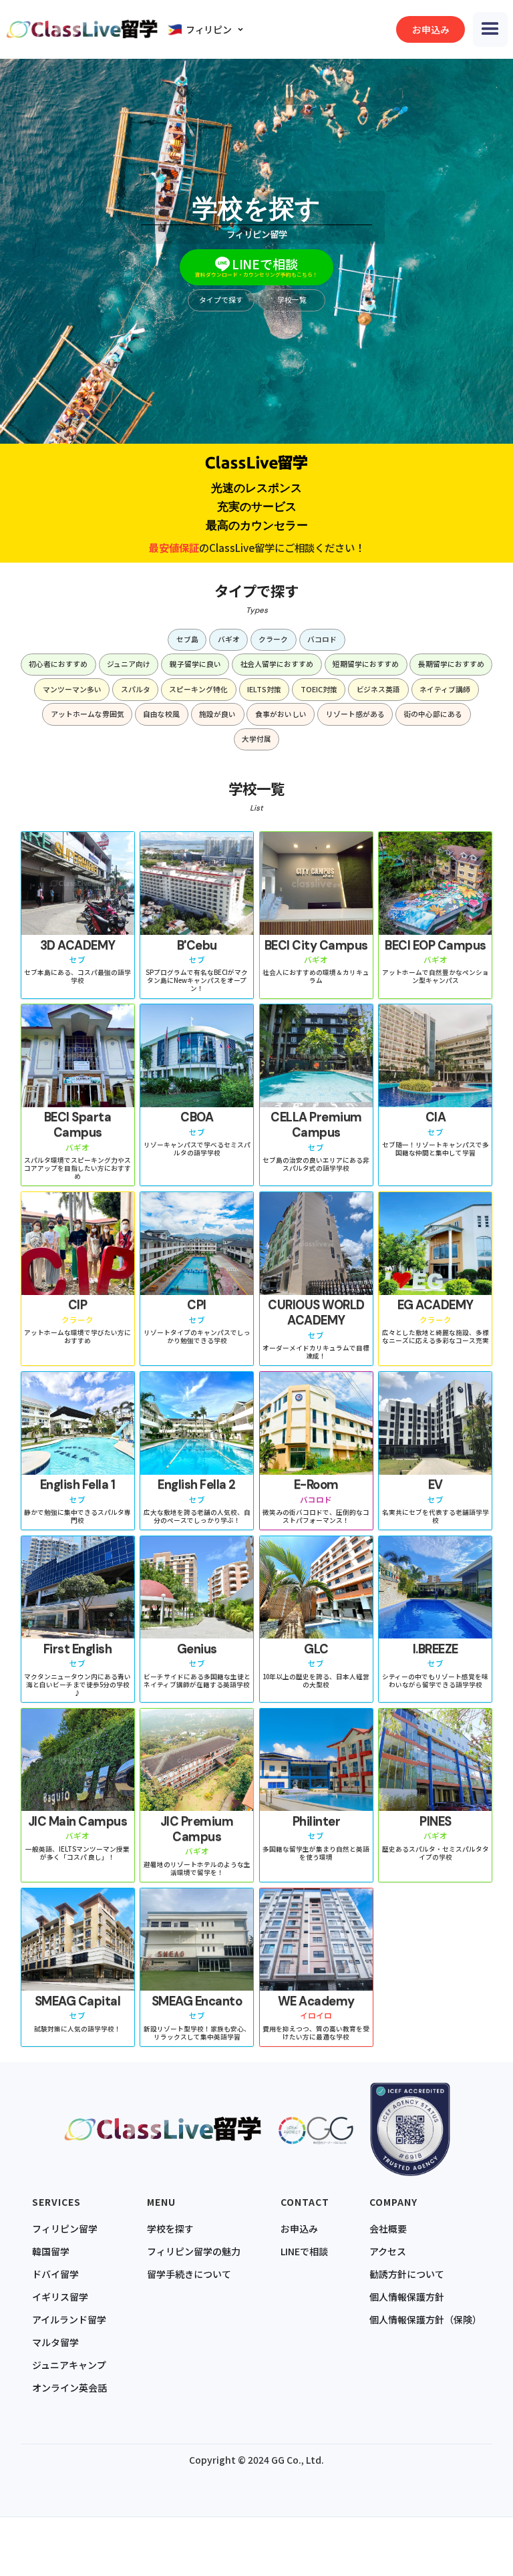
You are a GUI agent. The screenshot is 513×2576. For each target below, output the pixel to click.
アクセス (388, 2251)
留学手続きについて (189, 2274)
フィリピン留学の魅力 (194, 2251)
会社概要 (388, 2229)
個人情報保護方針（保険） (425, 2319)
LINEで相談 (304, 2251)
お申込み (299, 2229)
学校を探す (170, 2229)
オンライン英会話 (69, 2388)
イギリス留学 (60, 2297)
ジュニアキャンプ (69, 2365)
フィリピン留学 (65, 2229)
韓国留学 (51, 2251)
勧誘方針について (407, 2274)
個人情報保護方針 (407, 2297)
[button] (208, 29)
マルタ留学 (55, 2342)
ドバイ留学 (55, 2274)
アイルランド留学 (69, 2319)
